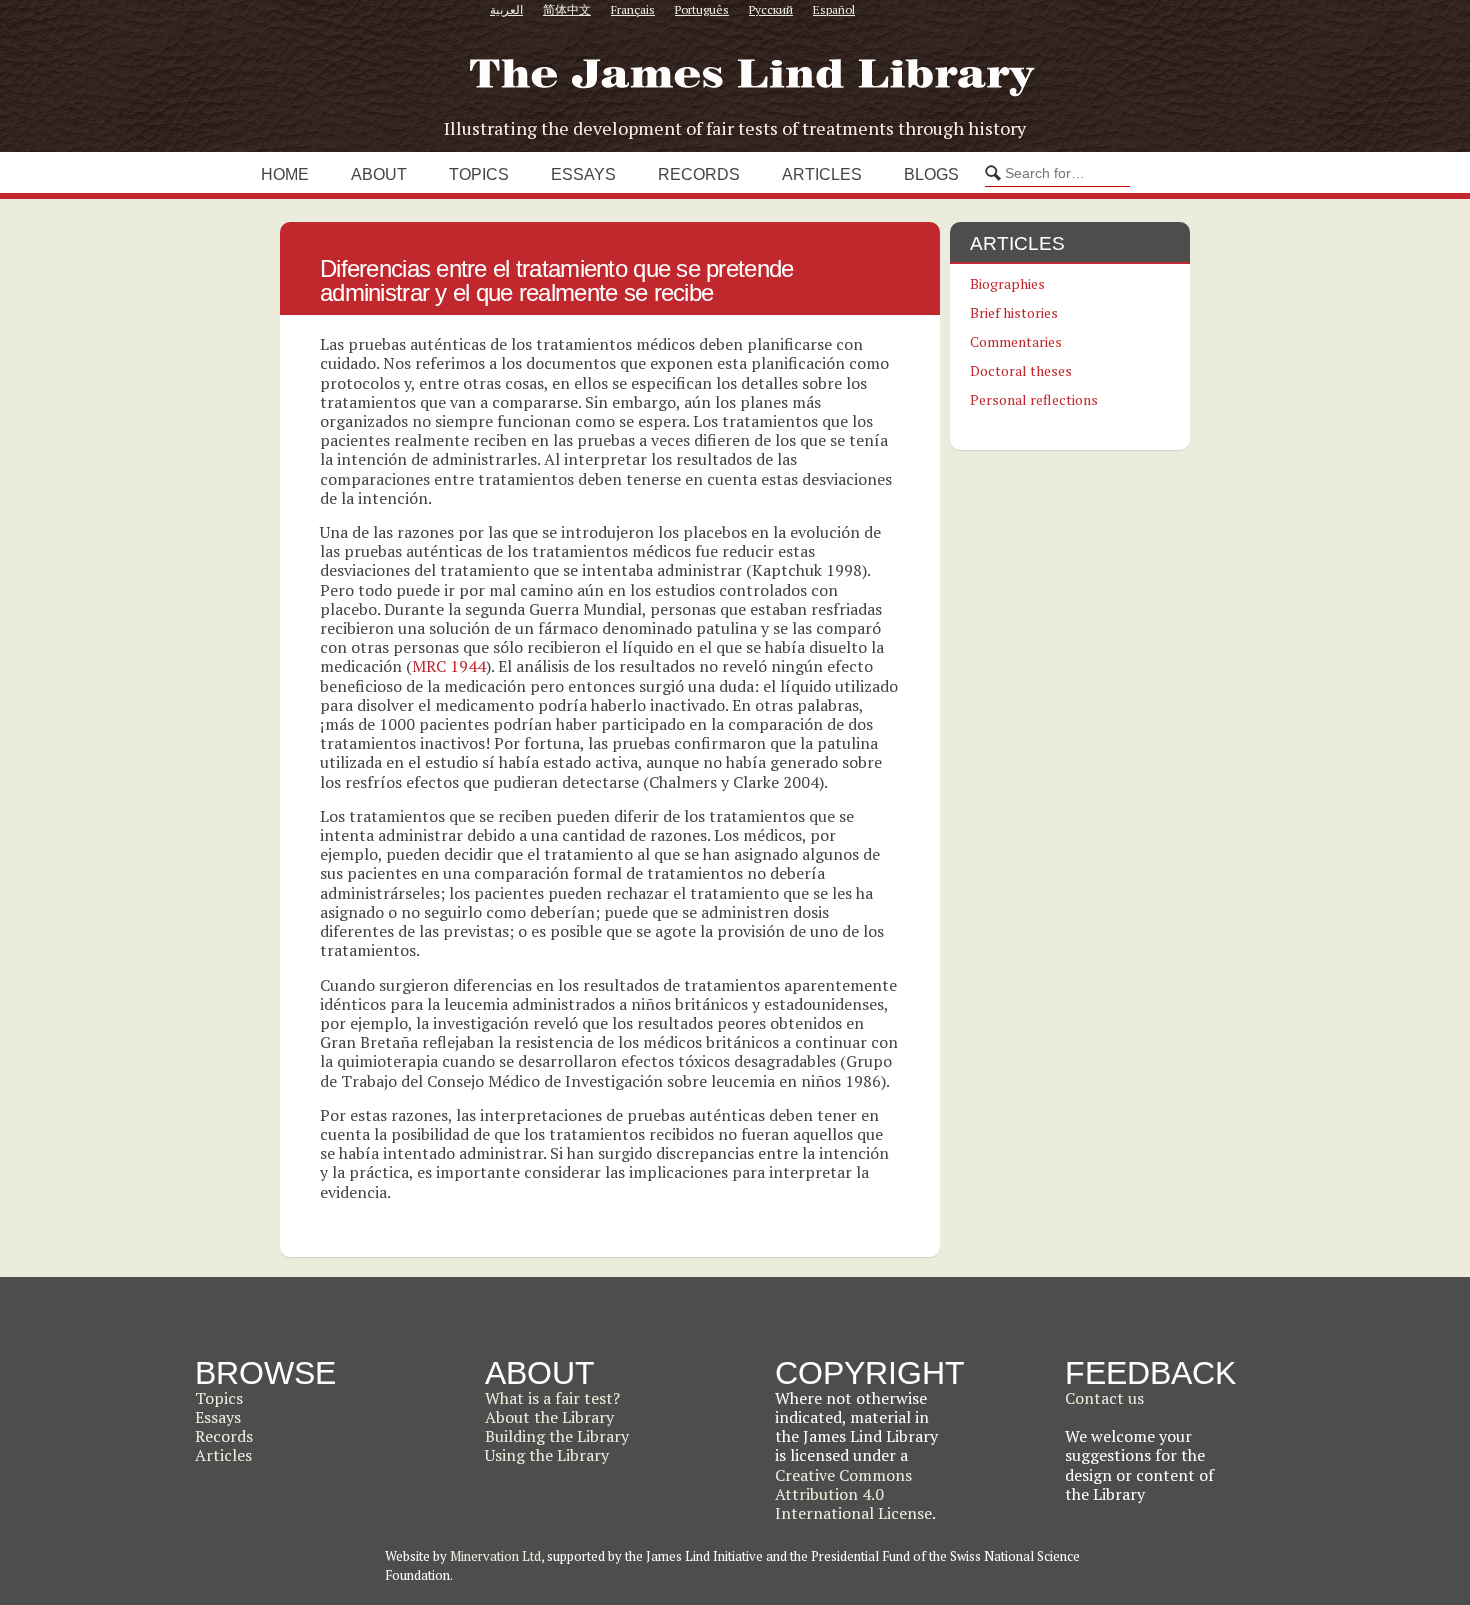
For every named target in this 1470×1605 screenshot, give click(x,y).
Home (285, 174)
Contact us (1104, 1398)
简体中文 (567, 9)
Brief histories (1014, 312)
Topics (479, 174)
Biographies (1007, 283)
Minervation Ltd (495, 1556)
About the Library (549, 1417)
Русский (771, 9)
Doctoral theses (1021, 370)
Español (834, 9)
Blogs (931, 174)
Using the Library (547, 1455)
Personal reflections (1034, 399)
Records (699, 174)
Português (702, 9)
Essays (583, 174)
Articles (822, 174)
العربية (506, 9)
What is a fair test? (552, 1398)
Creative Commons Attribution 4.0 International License (853, 1494)
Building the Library (557, 1436)
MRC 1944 (449, 666)
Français (633, 9)
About (379, 174)
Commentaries (1016, 341)
